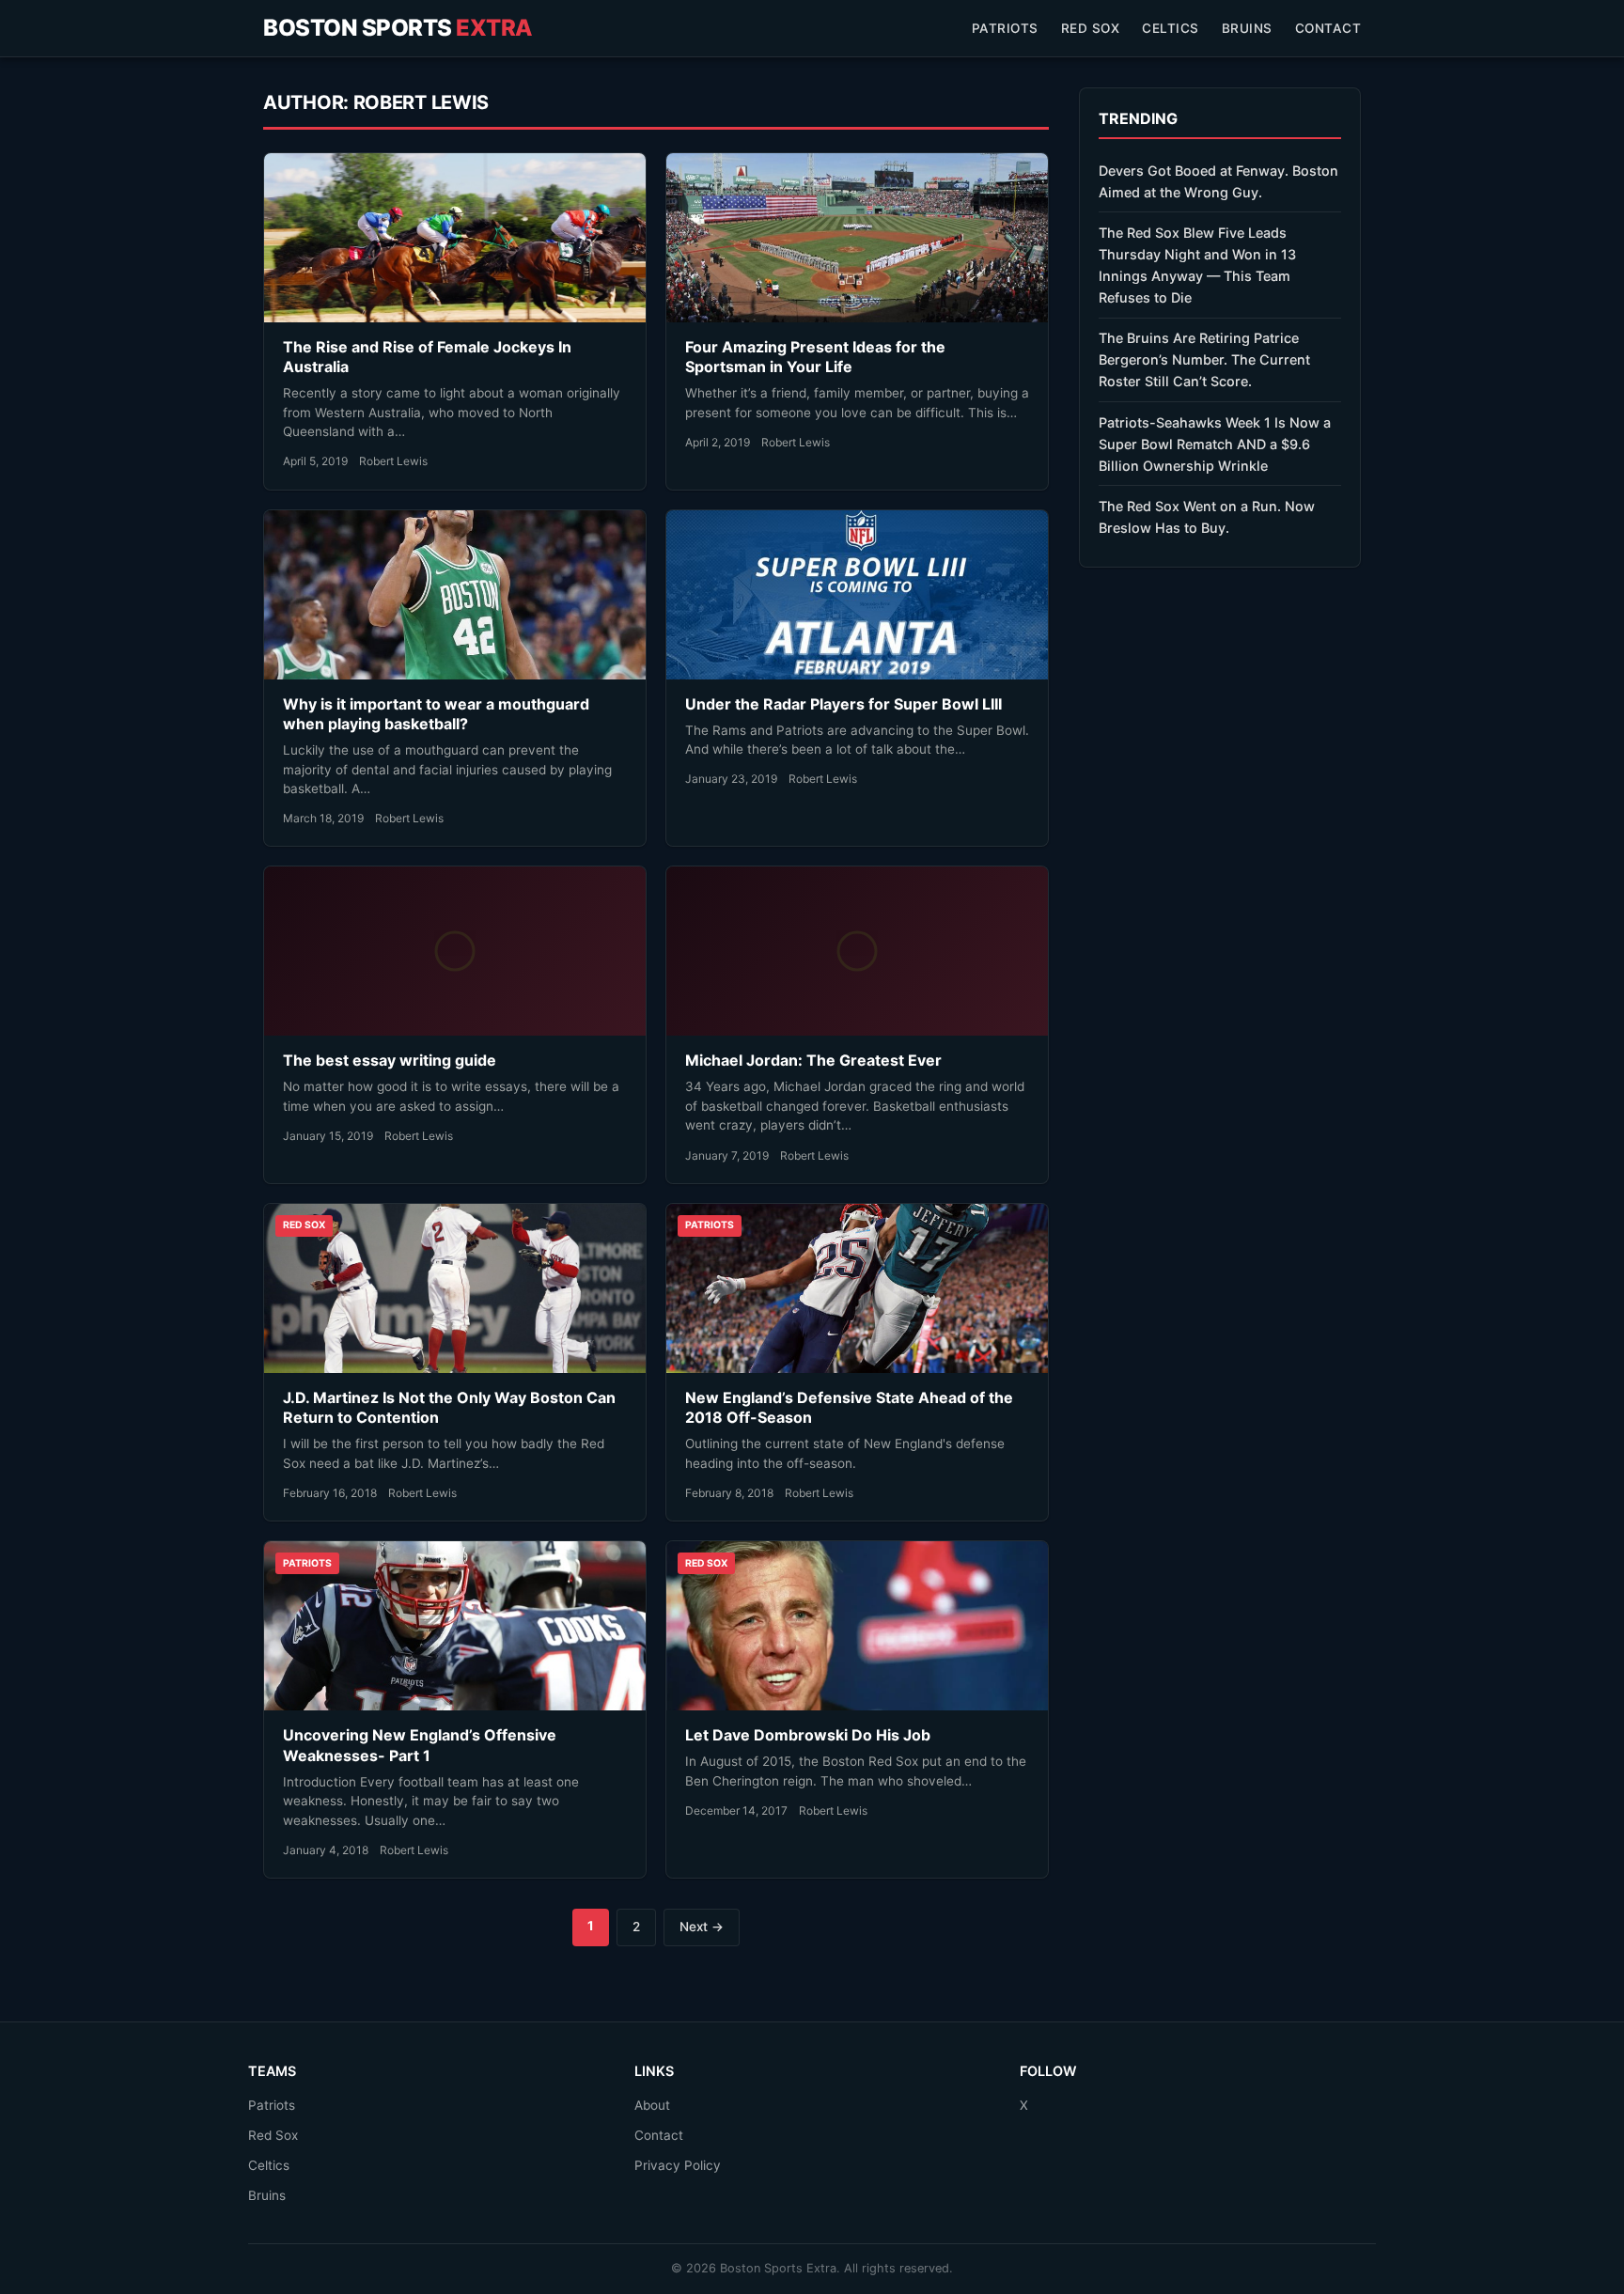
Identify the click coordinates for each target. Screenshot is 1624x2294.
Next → (702, 1927)
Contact (1328, 28)
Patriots (1005, 28)
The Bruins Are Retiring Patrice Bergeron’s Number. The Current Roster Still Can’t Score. (1204, 359)
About (652, 2105)
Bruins (1247, 28)
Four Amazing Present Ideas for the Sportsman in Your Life (815, 357)
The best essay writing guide (390, 1060)
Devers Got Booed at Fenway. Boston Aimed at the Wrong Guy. (1218, 181)
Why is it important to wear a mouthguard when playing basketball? (436, 714)
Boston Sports (398, 28)
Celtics (1171, 28)
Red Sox (1091, 28)
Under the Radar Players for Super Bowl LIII (843, 704)
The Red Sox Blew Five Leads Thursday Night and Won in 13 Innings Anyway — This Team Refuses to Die (1197, 265)
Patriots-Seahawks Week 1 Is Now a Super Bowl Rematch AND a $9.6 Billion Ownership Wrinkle (1215, 444)
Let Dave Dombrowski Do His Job (808, 1735)
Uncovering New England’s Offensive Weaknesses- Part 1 (420, 1745)
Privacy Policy (678, 2165)
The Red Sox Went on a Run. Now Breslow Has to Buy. (1207, 517)
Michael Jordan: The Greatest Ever (813, 1060)
